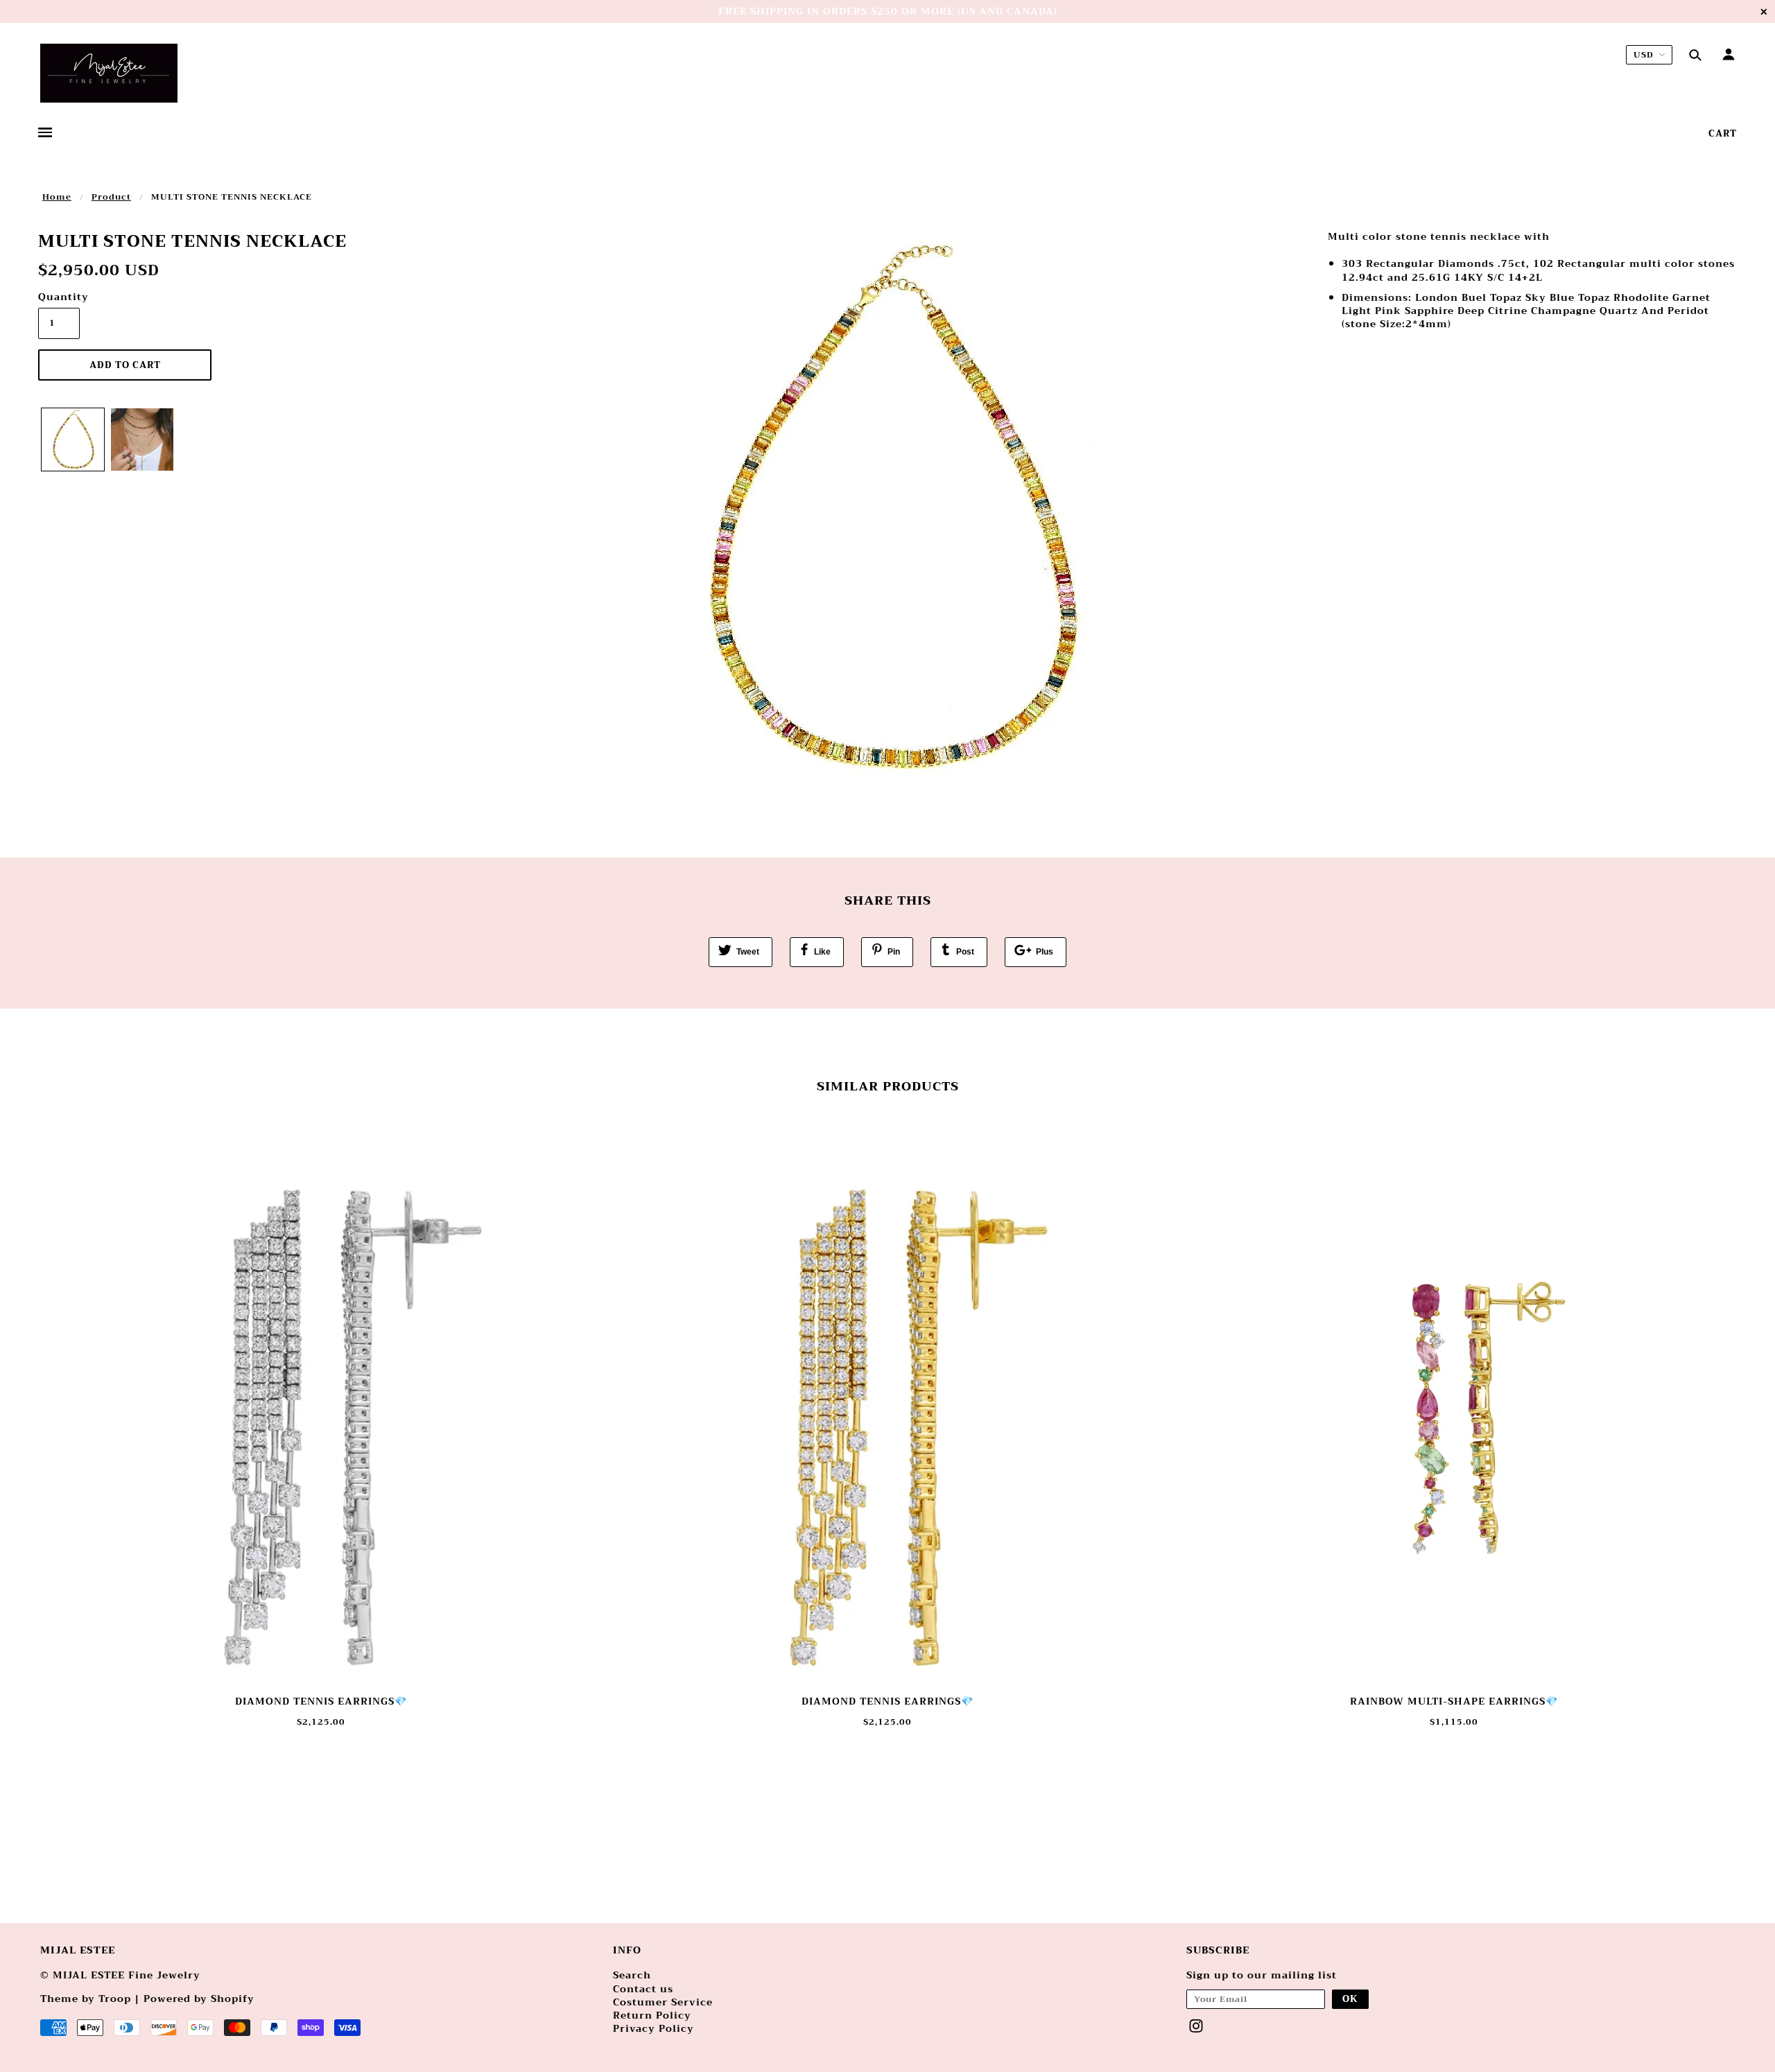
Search (632, 1975)
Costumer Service (663, 2002)
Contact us (643, 1989)
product (111, 197)
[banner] (109, 73)
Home (57, 197)
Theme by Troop (86, 1999)
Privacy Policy (653, 2028)
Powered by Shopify (199, 1999)
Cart (1723, 133)
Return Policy (652, 2015)
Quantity (59, 297)
